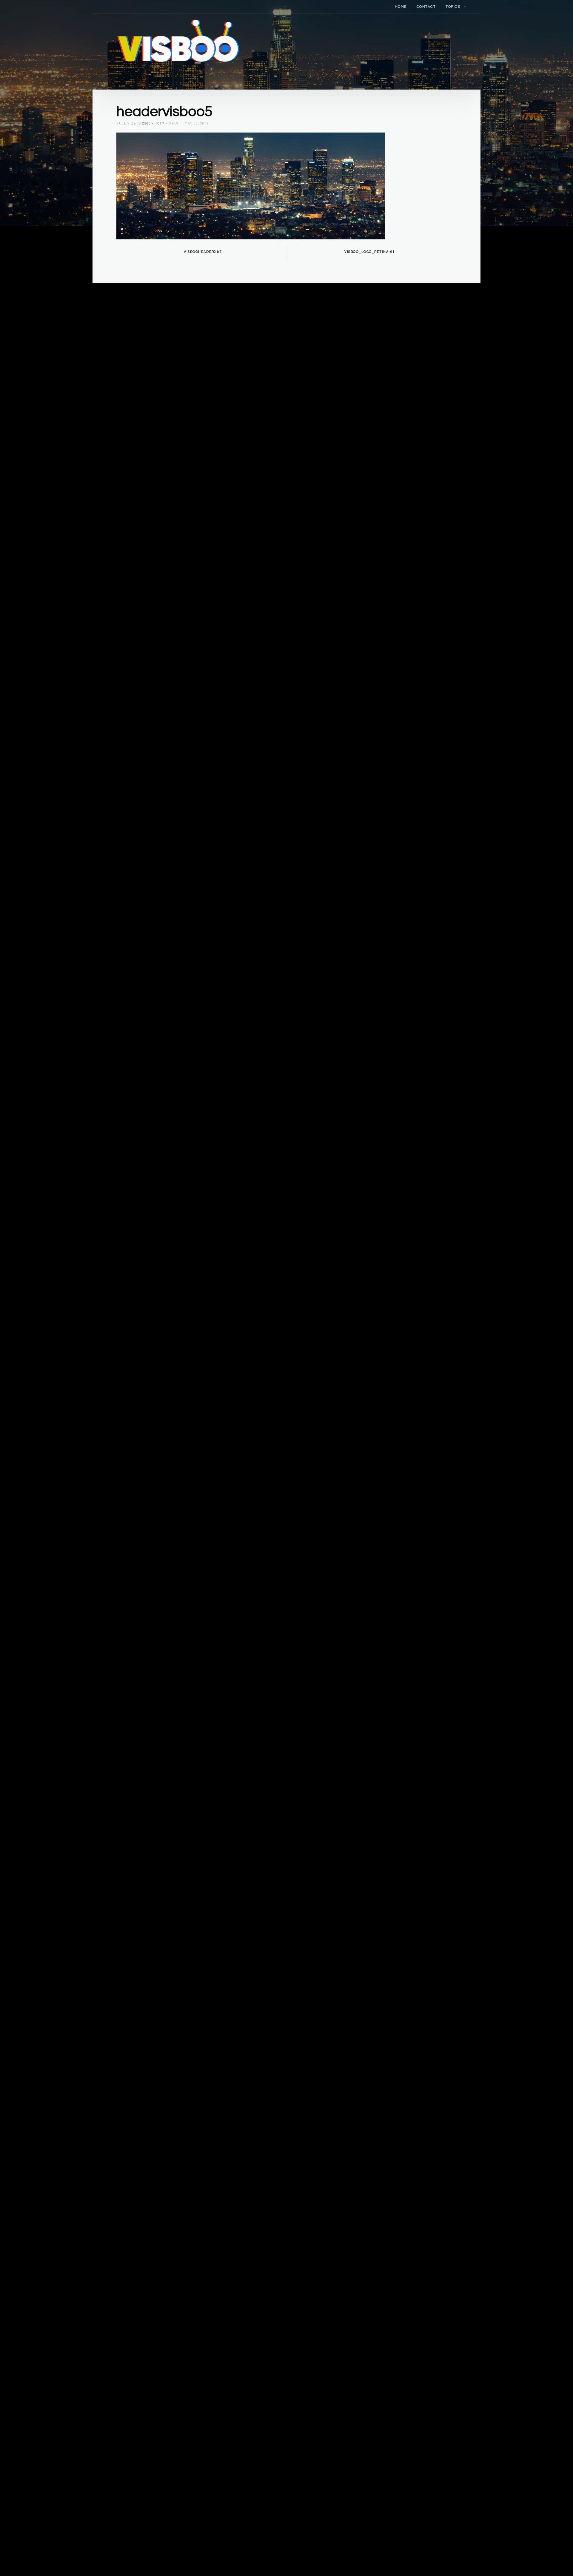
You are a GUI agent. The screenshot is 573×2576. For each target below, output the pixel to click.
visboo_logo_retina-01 (370, 252)
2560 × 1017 (153, 123)
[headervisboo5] (251, 185)
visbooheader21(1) (203, 252)
